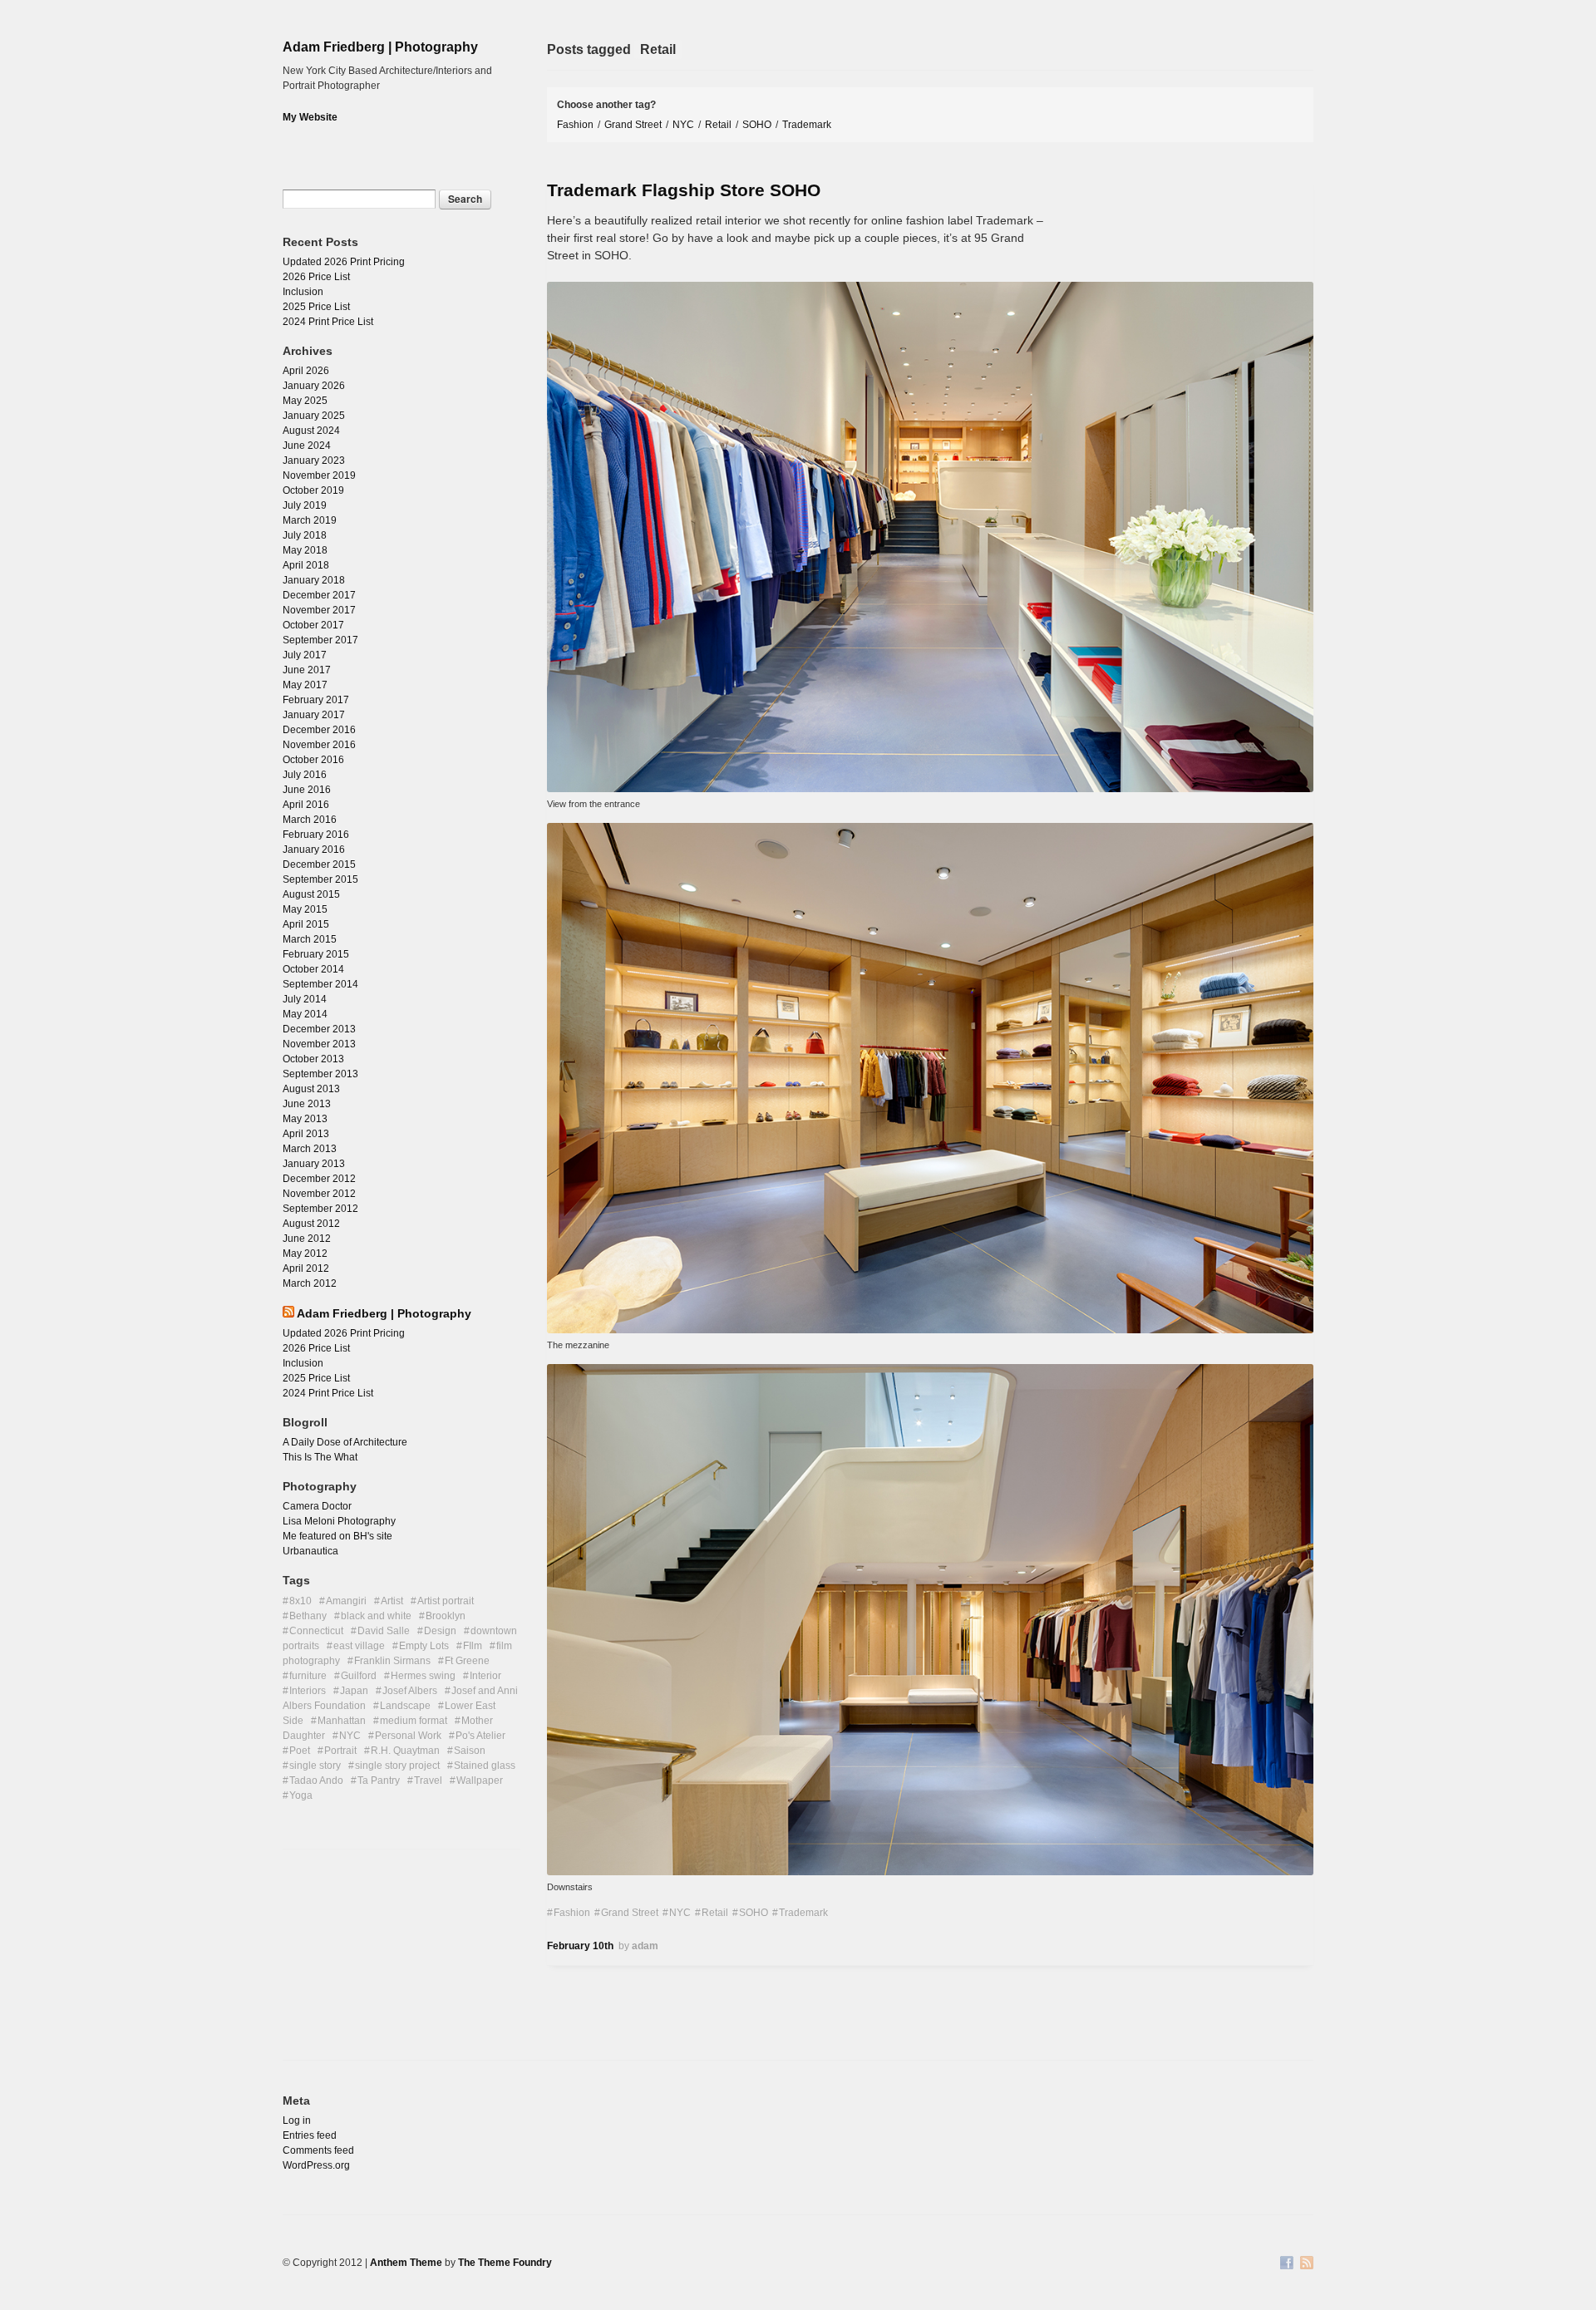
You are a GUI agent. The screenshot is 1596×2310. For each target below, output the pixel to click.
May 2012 (305, 1254)
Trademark (807, 125)
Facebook (1287, 2264)
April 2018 (306, 565)
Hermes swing (423, 1676)
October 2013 (313, 1059)
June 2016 (307, 790)
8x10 (300, 1601)
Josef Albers (410, 1691)
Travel (428, 1781)
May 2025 (305, 401)
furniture (308, 1676)
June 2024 (307, 446)
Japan (354, 1691)
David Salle (384, 1631)
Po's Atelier (480, 1736)
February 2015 (316, 954)
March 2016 (310, 820)
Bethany (308, 1616)
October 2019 (313, 490)
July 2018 (305, 535)
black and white (376, 1616)
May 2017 (305, 685)
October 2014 (313, 969)
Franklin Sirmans (392, 1661)
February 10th (580, 1946)
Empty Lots (424, 1646)
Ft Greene (467, 1661)
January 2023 (314, 461)
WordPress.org (316, 2165)
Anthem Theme (406, 2263)
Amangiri (346, 1601)
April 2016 (306, 805)
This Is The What (320, 1457)
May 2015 (305, 909)
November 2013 (319, 1044)
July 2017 (305, 655)
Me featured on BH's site (337, 1536)
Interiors (308, 1691)
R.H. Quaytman (405, 1751)
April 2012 (306, 1268)
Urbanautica (310, 1551)
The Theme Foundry (505, 2263)
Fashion (575, 125)
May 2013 (305, 1119)
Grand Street (633, 125)
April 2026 (306, 371)
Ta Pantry (379, 1781)
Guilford (359, 1676)
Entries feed (310, 2135)
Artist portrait (446, 1601)
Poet (300, 1751)
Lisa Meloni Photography (339, 1521)
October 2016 (313, 760)
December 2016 (319, 730)
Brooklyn (446, 1616)
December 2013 (319, 1029)
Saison (470, 1751)
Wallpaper (480, 1781)
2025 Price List (316, 307)
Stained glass (485, 1766)
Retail (718, 125)
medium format (414, 1721)
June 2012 (307, 1239)
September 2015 (320, 879)
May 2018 (305, 550)
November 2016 (319, 745)
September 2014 (320, 984)
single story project (397, 1766)
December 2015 (319, 864)
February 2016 (316, 835)
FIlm (473, 1646)
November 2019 (319, 475)
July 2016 (305, 775)
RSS (1307, 2264)
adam (645, 1946)
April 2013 (306, 1134)
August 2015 (311, 894)
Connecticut (316, 1631)
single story (315, 1766)
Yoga (301, 1795)
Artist (392, 1601)
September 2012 (320, 1209)
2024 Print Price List (328, 322)
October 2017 (313, 625)
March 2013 (310, 1149)
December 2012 (319, 1179)
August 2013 (311, 1089)
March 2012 (310, 1283)
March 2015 (310, 939)
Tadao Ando (316, 1781)
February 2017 (316, 700)
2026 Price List (316, 277)
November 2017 (319, 610)
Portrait (340, 1751)
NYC (683, 125)
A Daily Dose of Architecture (345, 1442)
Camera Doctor (317, 1506)
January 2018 (314, 580)
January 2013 (314, 1164)
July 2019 (305, 505)
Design (440, 1631)
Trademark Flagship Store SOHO (684, 190)
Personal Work (408, 1736)
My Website (310, 117)
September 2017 (320, 640)
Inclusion (303, 292)
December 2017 (319, 595)
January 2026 (314, 386)
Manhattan (342, 1721)
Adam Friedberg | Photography (380, 47)
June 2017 (307, 670)
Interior (485, 1676)
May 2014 (305, 1014)
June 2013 (307, 1104)
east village (359, 1646)
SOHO (757, 125)
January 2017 (314, 715)
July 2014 (305, 999)
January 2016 (314, 850)
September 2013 (320, 1074)
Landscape (405, 1706)
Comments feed (318, 2150)
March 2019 (310, 520)
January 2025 (314, 416)
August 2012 (311, 1224)
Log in (297, 2120)
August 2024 (311, 431)
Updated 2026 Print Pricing (344, 262)
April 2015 (306, 924)
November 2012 (319, 1194)
